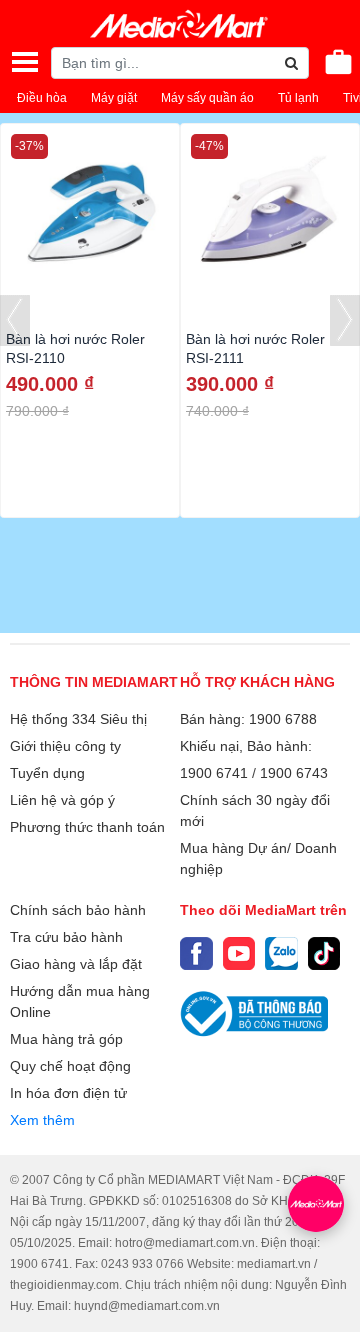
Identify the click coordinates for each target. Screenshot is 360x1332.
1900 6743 (294, 773)
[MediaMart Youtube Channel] (239, 953)
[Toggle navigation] (25, 62)
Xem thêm (42, 1120)
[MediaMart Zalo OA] (281, 953)
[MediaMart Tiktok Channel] (324, 953)
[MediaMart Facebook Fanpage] (196, 953)
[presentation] (15, 320)
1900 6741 (214, 773)
